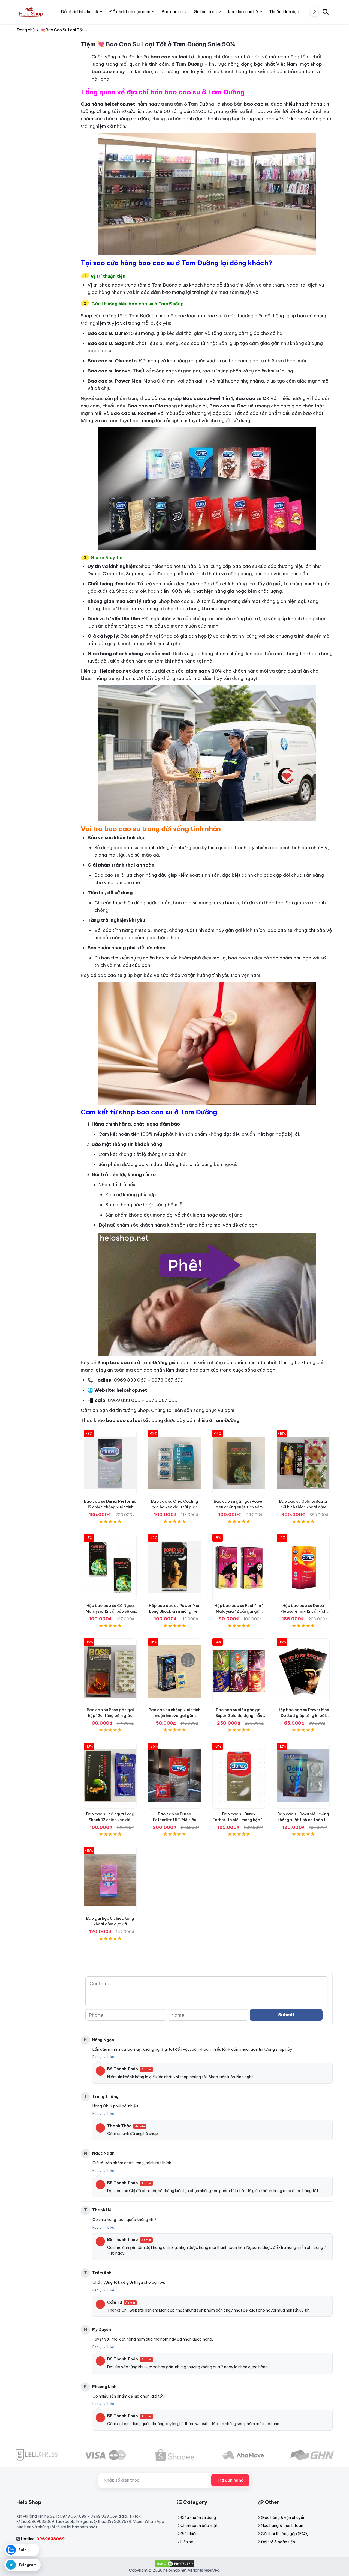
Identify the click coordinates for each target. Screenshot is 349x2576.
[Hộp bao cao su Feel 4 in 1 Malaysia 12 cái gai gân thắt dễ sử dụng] (239, 1567)
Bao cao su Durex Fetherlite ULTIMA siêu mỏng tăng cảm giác (175, 1820)
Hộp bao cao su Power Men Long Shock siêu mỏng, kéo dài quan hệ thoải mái (175, 1611)
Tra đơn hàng (230, 2480)
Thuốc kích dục (284, 12)
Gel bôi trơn (205, 12)
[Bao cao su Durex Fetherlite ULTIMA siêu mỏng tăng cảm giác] (174, 1776)
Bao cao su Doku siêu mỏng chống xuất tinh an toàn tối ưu (303, 1820)
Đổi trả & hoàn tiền (278, 2542)
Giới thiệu (189, 2534)
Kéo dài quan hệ (243, 12)
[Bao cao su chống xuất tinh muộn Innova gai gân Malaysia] (174, 1671)
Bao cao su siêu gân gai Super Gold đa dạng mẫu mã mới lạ (239, 1716)
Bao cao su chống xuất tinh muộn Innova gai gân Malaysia (174, 1716)
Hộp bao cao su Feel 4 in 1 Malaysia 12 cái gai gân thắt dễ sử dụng (239, 1611)
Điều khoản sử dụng (198, 2518)
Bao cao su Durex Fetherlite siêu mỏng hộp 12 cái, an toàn (239, 1820)
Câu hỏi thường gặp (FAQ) (285, 2534)
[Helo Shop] (30, 12)
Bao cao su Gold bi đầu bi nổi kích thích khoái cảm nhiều (303, 1507)
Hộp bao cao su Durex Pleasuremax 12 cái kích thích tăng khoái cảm (303, 1611)
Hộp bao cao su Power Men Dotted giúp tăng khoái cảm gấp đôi (303, 1716)
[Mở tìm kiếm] (326, 12)
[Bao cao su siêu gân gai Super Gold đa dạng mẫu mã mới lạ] (239, 1671)
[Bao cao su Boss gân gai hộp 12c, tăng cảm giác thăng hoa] (110, 1671)
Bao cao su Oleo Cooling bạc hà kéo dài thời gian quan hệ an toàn (175, 1507)
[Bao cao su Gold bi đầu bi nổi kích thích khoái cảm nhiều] (303, 1463)
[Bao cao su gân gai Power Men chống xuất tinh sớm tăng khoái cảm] (239, 1463)
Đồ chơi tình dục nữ (79, 12)
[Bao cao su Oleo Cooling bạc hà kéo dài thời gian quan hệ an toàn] (174, 1463)
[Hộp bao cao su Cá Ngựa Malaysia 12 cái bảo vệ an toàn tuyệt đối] (110, 1567)
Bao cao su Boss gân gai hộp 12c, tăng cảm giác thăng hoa (110, 1716)
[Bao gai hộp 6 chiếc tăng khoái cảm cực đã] (110, 1880)
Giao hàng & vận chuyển (283, 2518)
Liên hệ (187, 2542)
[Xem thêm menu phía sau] (314, 12)
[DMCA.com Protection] (174, 2563)
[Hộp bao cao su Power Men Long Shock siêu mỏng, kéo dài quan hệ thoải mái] (174, 1567)
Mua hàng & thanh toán (282, 2526)
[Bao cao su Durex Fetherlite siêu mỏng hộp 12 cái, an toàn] (239, 1776)
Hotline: (43, 2539)
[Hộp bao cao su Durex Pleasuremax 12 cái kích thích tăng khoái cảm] (303, 1567)
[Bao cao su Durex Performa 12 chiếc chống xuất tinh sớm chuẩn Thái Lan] (110, 1463)
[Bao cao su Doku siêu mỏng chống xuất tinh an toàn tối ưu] (303, 1776)
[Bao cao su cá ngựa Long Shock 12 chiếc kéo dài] (110, 1776)
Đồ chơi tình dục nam (130, 12)
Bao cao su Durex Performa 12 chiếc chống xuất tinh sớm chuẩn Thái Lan (110, 1507)
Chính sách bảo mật (199, 2526)
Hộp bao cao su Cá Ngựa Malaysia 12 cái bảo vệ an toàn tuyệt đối (110, 1611)
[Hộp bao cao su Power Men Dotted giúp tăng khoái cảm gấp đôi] (303, 1671)
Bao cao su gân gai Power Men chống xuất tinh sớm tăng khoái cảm (239, 1507)
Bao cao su (172, 12)
